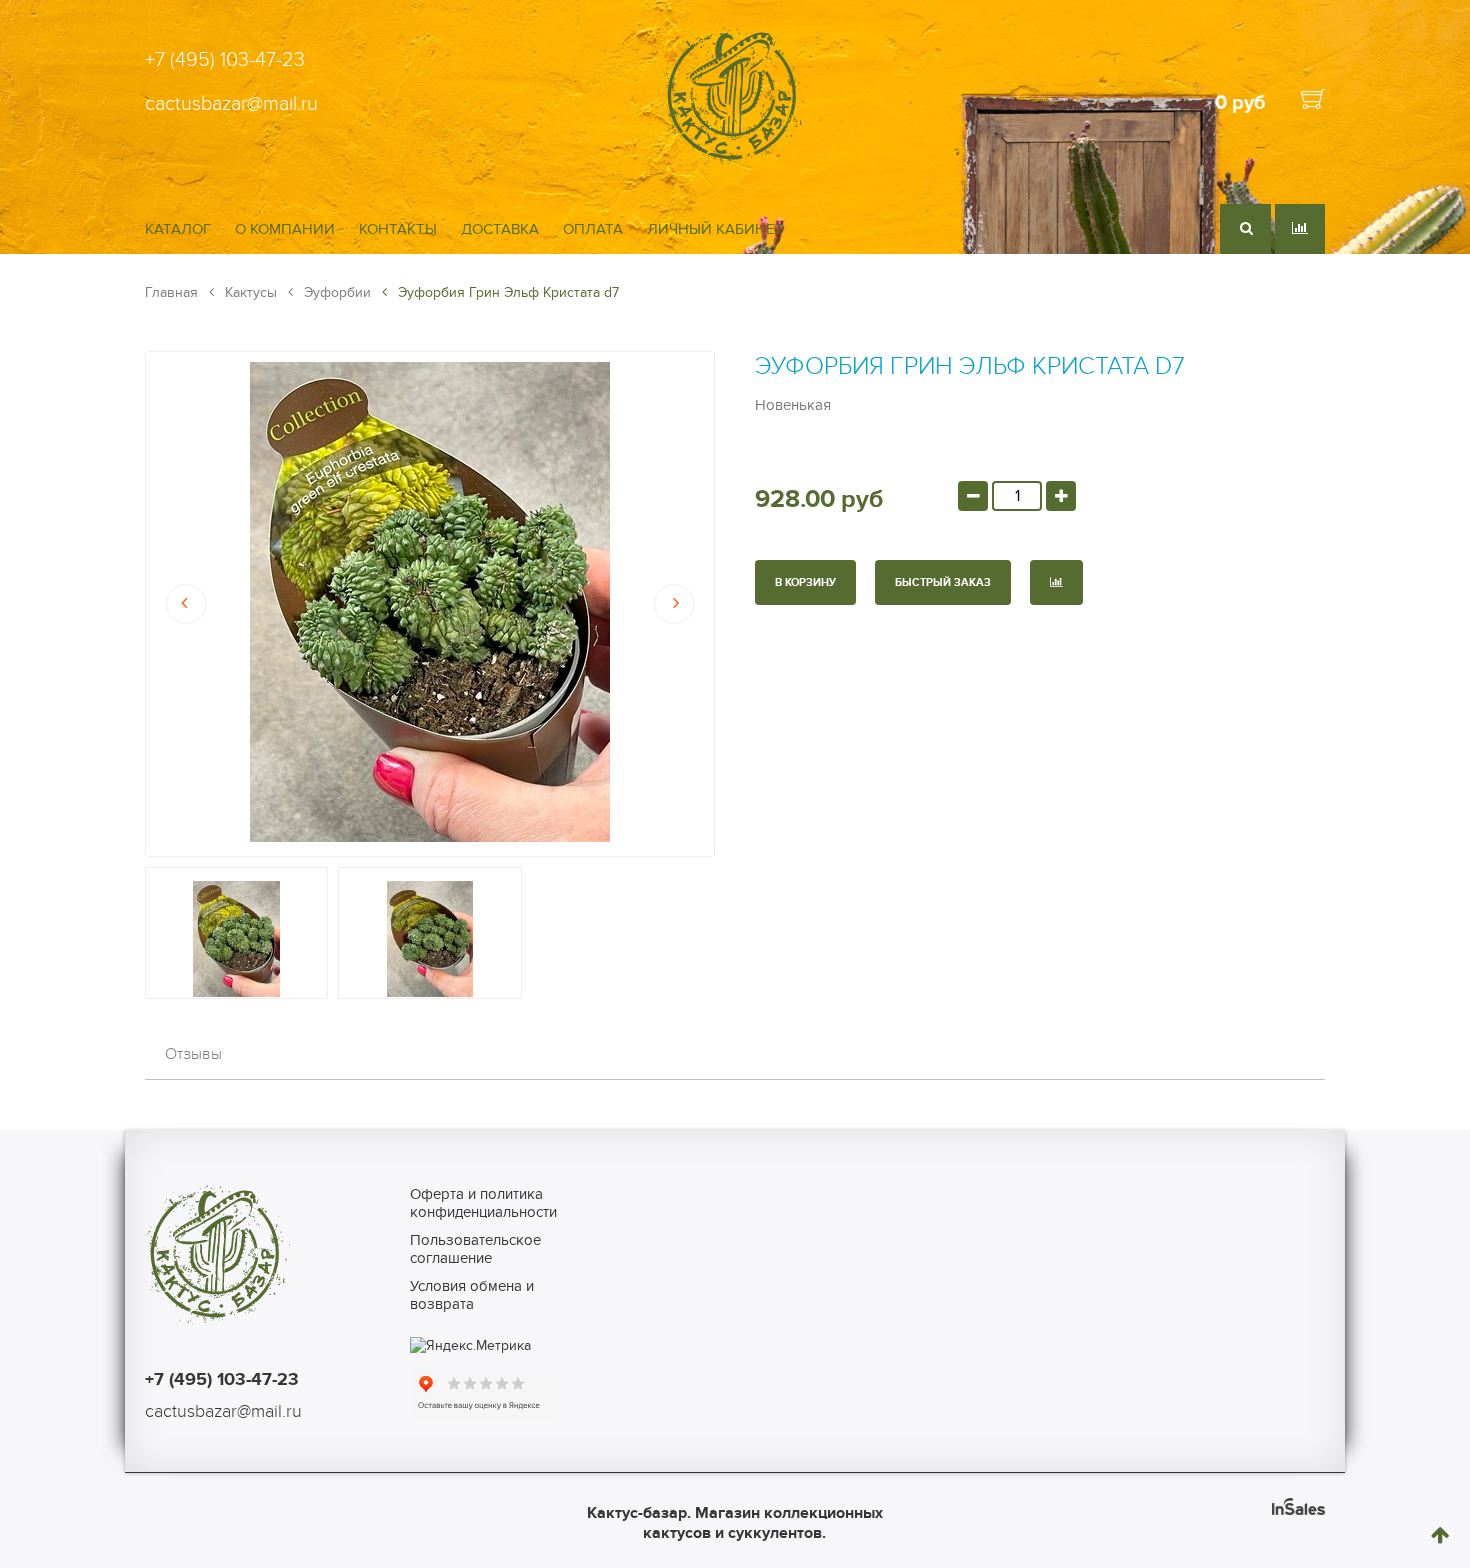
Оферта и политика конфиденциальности (483, 1203)
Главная (171, 292)
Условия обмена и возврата (472, 1295)
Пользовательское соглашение (475, 1249)
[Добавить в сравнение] (1056, 582)
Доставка (500, 229)
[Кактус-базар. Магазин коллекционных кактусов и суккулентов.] (734, 162)
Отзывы (193, 1054)
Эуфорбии (335, 292)
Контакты (398, 229)
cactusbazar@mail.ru (231, 104)
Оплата (593, 229)
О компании (285, 229)
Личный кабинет (715, 229)
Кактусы (249, 292)
